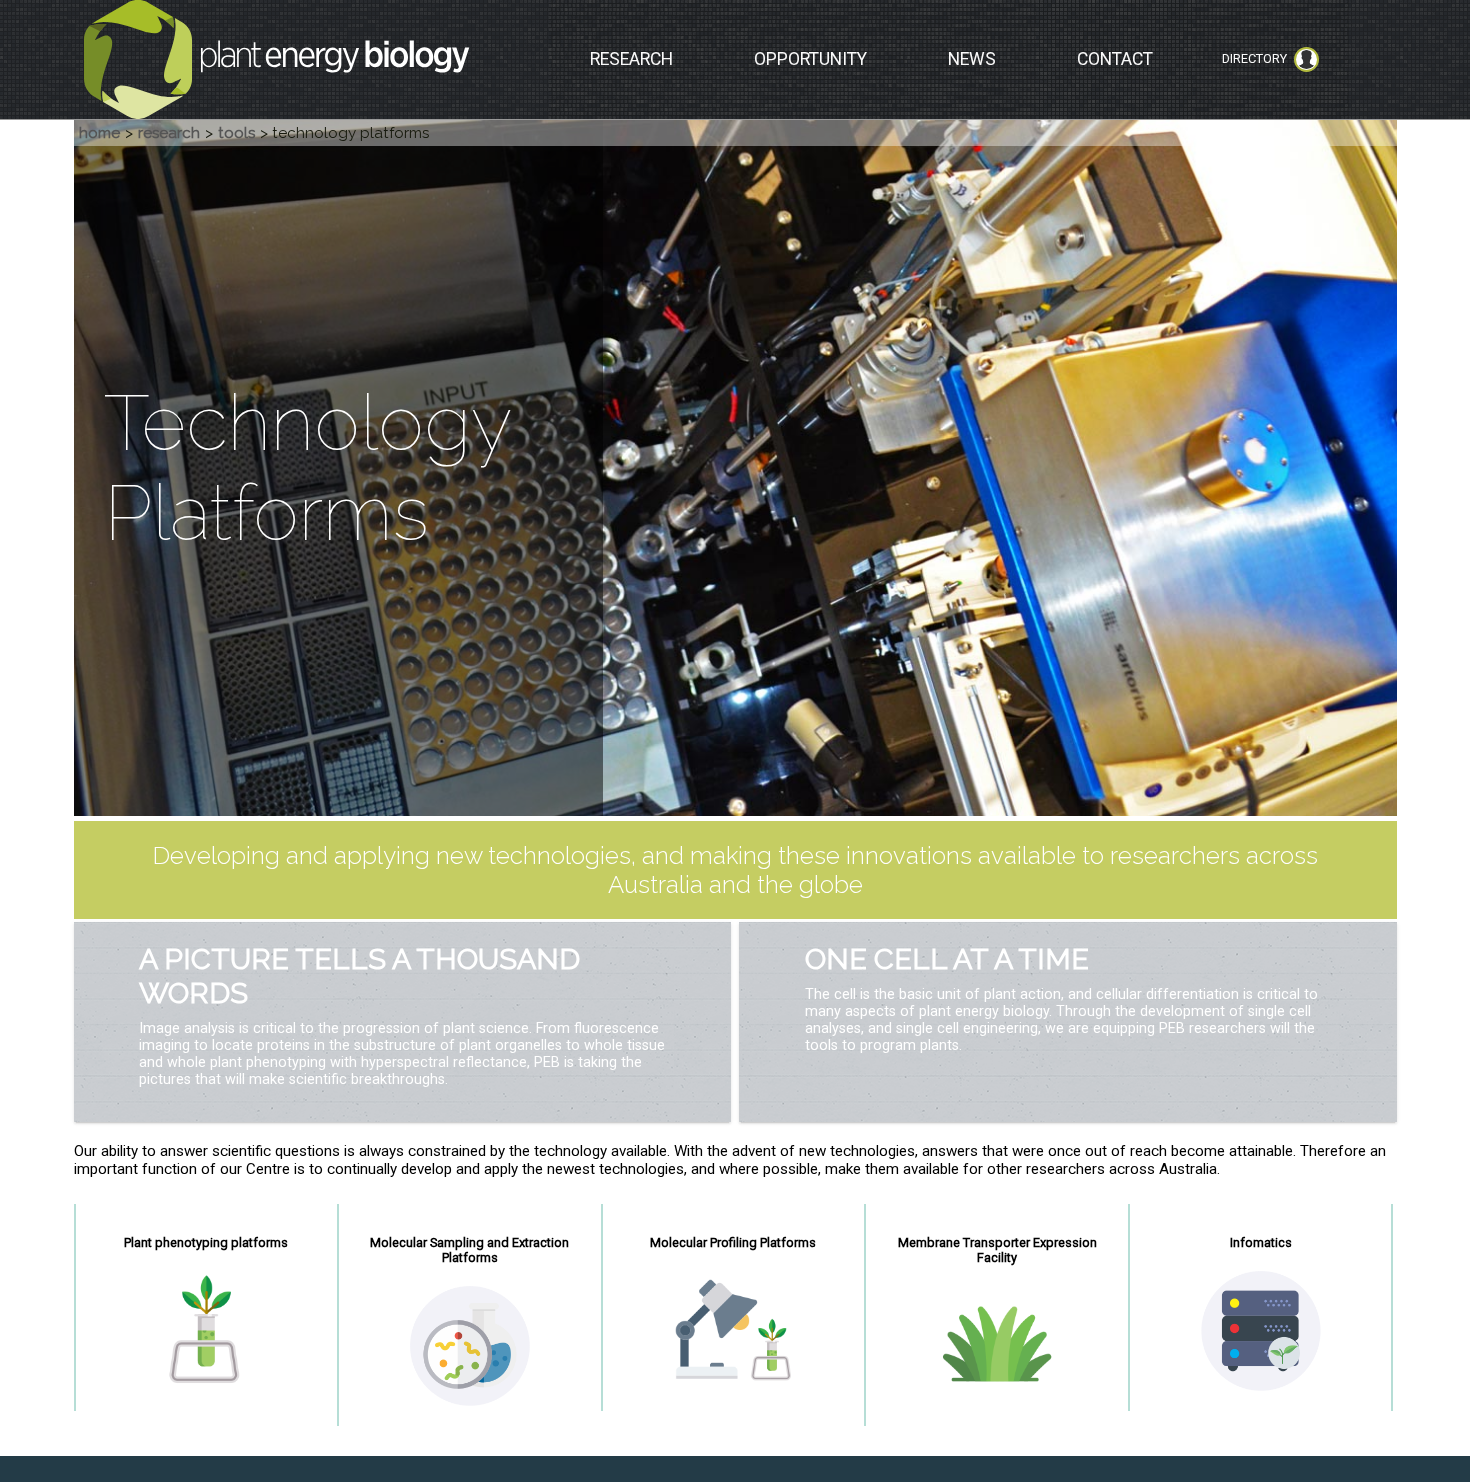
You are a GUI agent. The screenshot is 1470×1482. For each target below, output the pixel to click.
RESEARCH (631, 59)
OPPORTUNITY (810, 59)
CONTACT (1115, 59)
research (169, 133)
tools (236, 133)
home (99, 133)
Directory (1254, 58)
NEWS (972, 59)
